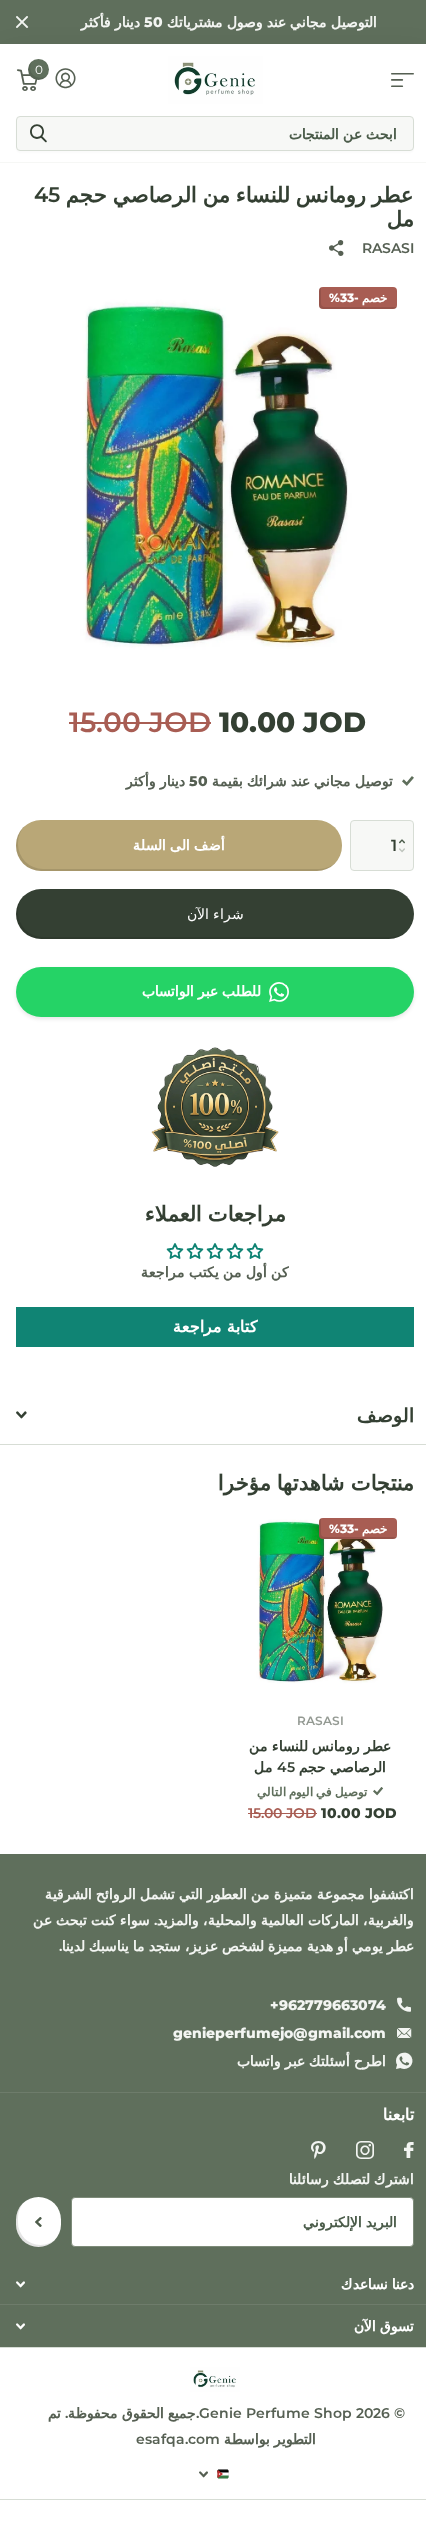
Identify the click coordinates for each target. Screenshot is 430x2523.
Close (22, 22)
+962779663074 (328, 2005)
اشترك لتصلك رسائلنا (351, 2179)
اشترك (38, 2222)
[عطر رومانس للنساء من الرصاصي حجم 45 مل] (320, 1602)
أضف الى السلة (179, 845)
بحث (38, 133)
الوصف (385, 1415)
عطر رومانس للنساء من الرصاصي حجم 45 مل (320, 1756)
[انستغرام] (365, 2150)
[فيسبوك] (409, 2150)
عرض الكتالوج (402, 80)
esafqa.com (180, 2439)
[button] (406, 827)
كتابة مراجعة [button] (215, 1326)
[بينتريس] (318, 2150)
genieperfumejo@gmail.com (279, 2033)
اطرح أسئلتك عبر (311, 2061)
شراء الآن (215, 914)
